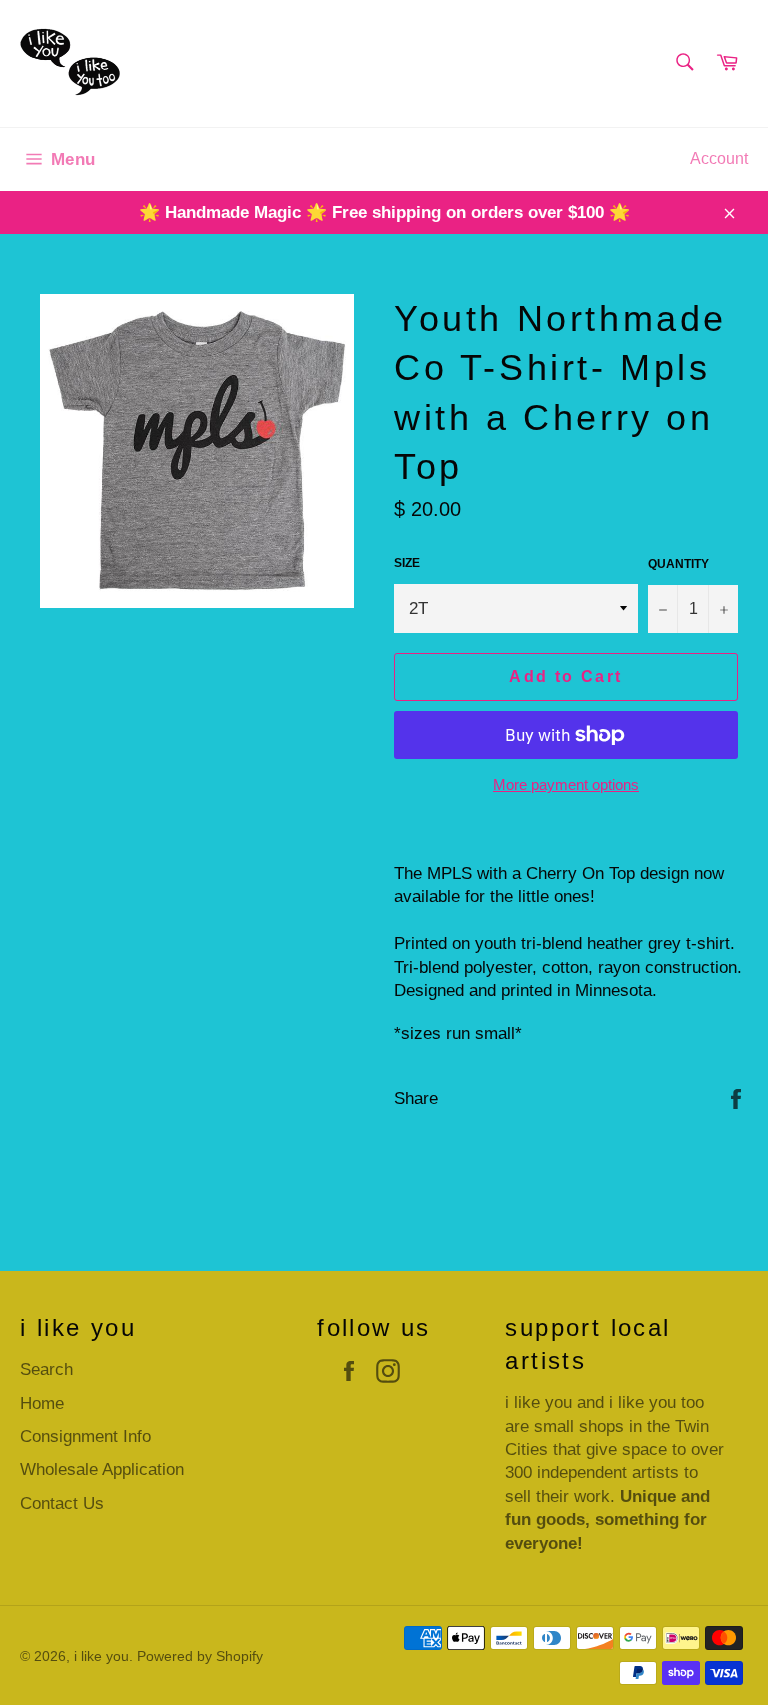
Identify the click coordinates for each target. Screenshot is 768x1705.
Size (407, 563)
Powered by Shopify (200, 1656)
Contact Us (62, 1503)
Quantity (678, 564)
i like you (101, 1656)
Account (719, 158)
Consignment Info (85, 1436)
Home (42, 1403)
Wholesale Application (102, 1469)
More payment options (566, 784)
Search (46, 1369)
